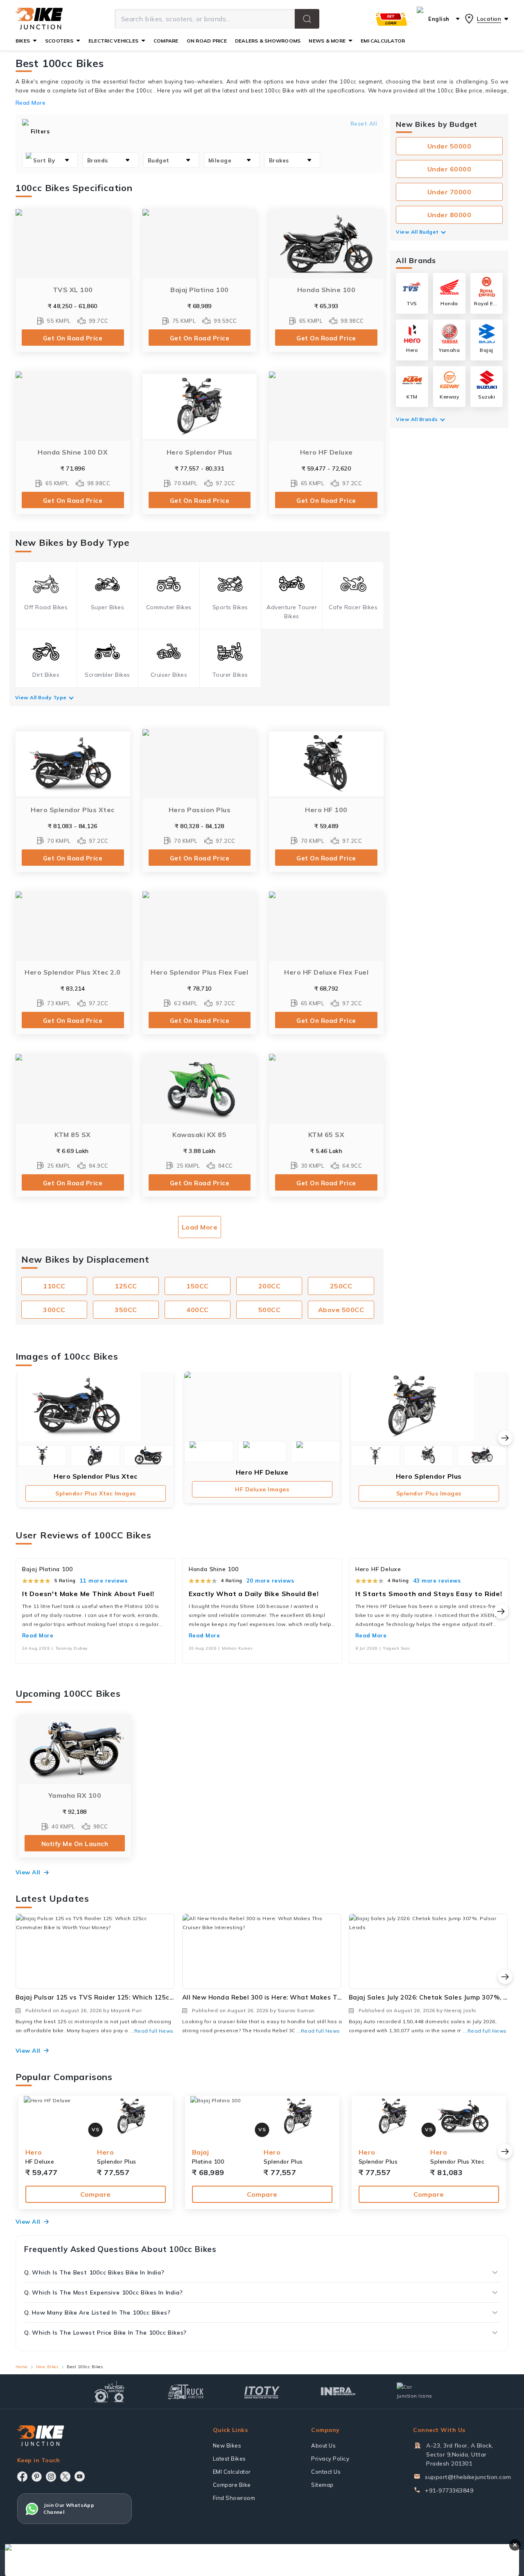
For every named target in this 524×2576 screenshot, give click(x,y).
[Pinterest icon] (37, 2477)
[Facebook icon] (22, 2477)
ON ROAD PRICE (207, 41)
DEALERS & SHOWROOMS (268, 41)
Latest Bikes (229, 2459)
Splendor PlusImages (429, 1493)
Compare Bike (232, 2485)
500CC (270, 1310)
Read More (38, 1635)
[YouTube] (80, 2476)
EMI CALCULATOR (383, 41)
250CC (341, 1286)
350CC (126, 1310)
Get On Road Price (73, 338)
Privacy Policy (330, 2459)
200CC (270, 1286)
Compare (96, 2194)
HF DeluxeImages (262, 1489)
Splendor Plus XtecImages (96, 1493)
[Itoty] (262, 2391)
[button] (307, 19)
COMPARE (166, 41)
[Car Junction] (414, 2391)
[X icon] (65, 2477)
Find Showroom (234, 2498)
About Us (323, 2445)
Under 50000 (449, 146)
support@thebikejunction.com (468, 2477)
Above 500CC (341, 1310)
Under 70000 (449, 192)
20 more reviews (270, 1581)
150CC (198, 1286)
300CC (54, 1310)
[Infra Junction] (338, 2391)
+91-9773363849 (449, 2490)
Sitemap (322, 2485)
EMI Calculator (232, 2472)
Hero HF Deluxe (262, 1472)
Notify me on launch (75, 1844)
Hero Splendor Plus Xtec (96, 1476)
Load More (200, 1227)
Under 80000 (449, 215)
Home (21, 2367)
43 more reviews (437, 1581)
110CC (54, 1286)
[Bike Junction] (39, 19)
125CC (126, 1286)
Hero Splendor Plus (429, 1476)
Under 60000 (449, 169)
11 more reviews (104, 1581)
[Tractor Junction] (110, 2391)
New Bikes (47, 2367)
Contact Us (326, 2472)
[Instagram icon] (51, 2477)
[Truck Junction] (186, 2392)
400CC (198, 1310)
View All (28, 1872)
